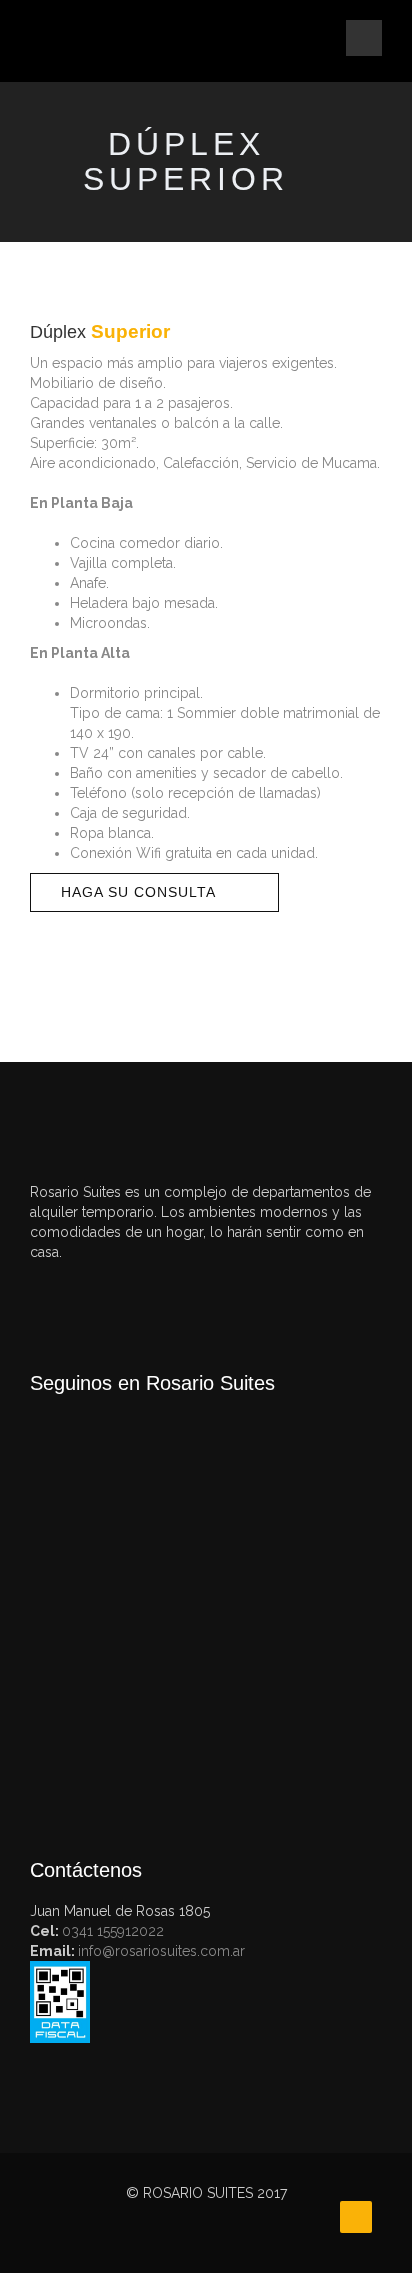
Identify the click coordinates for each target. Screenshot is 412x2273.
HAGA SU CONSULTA (138, 892)
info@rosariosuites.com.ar (161, 1951)
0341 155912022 (113, 1931)
